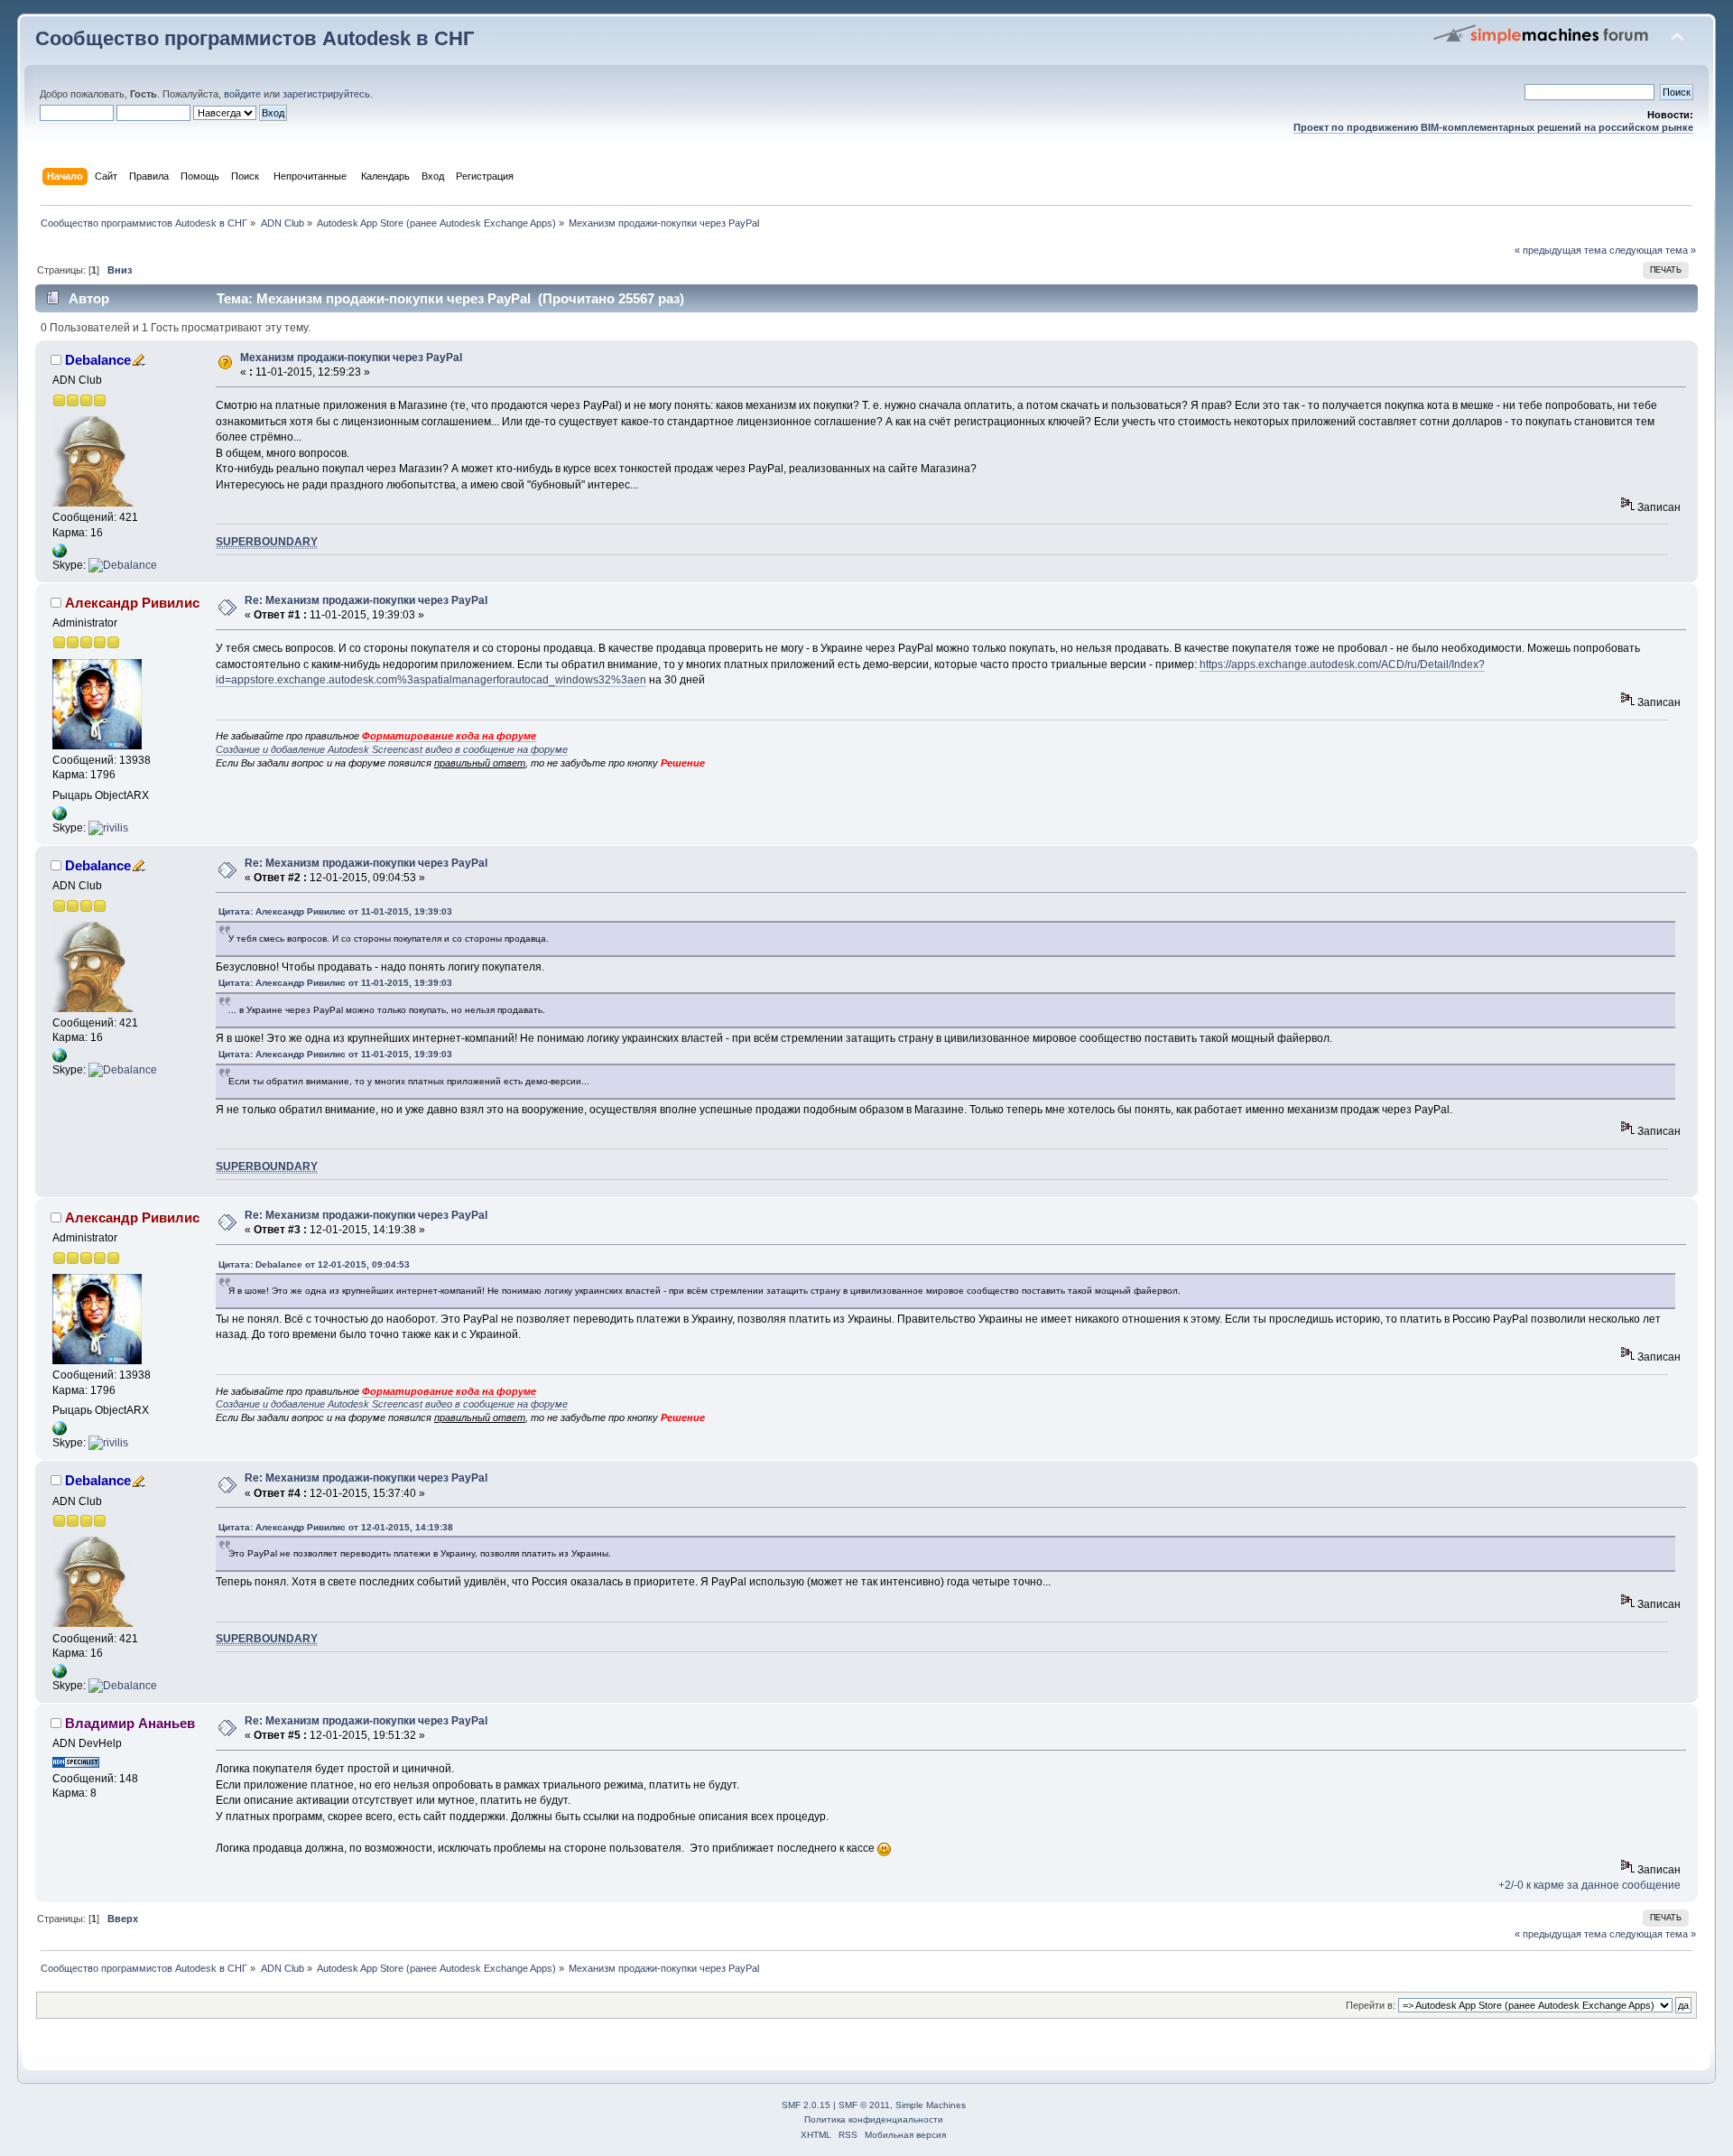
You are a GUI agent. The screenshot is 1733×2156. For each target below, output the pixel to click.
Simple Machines (931, 2105)
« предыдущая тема (1561, 250)
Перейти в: (1371, 2005)
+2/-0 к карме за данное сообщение (1589, 1885)
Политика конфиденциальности (874, 2119)
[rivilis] (108, 828)
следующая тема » (1653, 250)
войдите (242, 94)
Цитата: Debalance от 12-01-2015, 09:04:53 (314, 1264)
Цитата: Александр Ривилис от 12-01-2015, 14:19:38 (336, 1527)
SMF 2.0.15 (806, 2105)
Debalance (98, 360)
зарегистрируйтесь (326, 94)
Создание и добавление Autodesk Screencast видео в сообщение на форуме (392, 749)
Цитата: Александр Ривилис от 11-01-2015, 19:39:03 (335, 911)
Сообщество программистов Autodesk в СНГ (255, 38)
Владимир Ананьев (130, 1723)
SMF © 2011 (864, 2105)
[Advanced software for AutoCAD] (60, 554)
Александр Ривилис (132, 603)
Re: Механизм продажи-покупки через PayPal (366, 600)
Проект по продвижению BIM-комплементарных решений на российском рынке (1493, 127)
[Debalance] (123, 565)
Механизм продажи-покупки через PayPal (351, 358)
